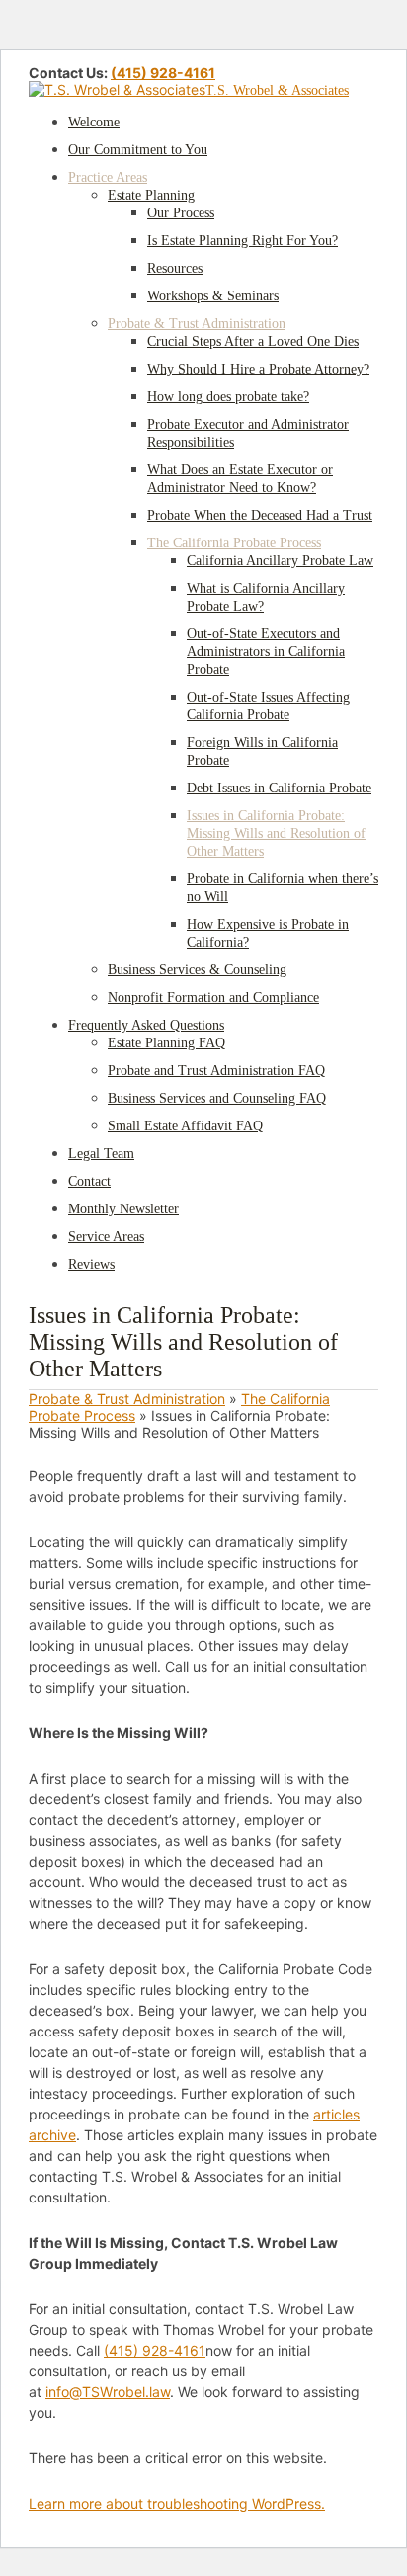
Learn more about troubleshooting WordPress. (177, 2503)
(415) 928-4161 (163, 73)
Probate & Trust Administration (127, 1399)
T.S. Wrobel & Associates (277, 90)
